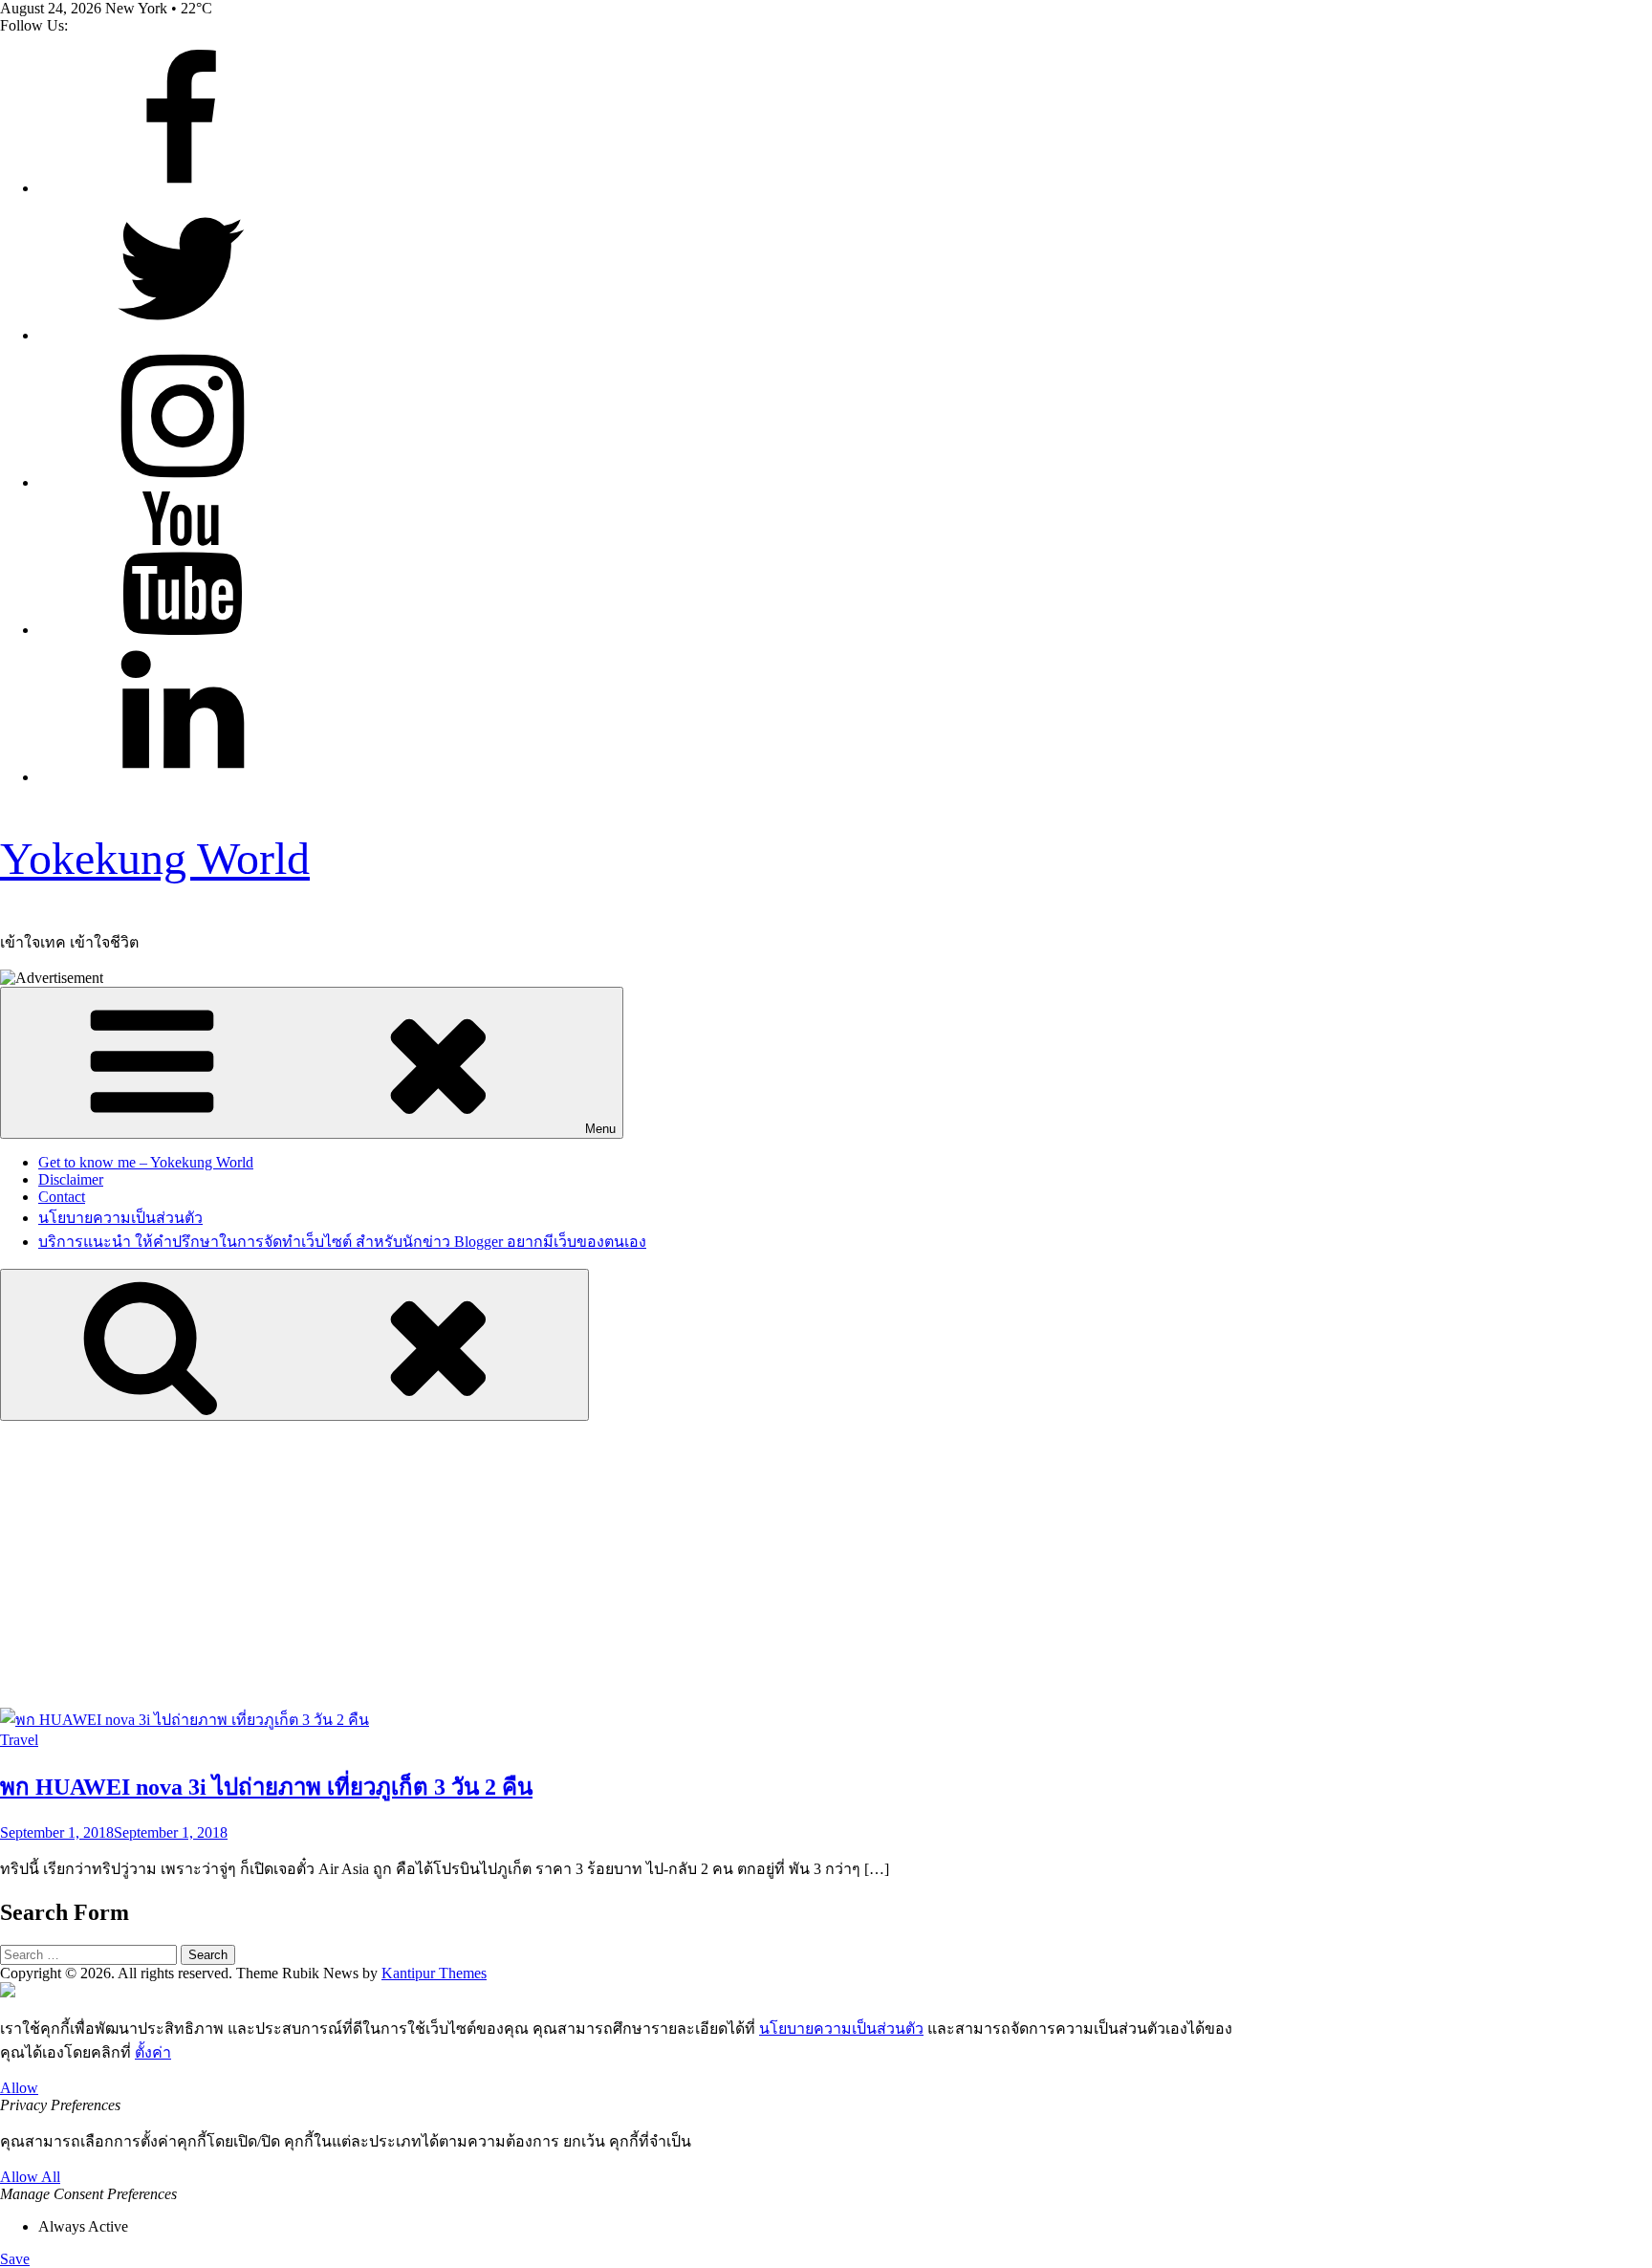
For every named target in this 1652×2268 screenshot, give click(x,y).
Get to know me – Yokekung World (146, 1162)
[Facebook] (182, 188)
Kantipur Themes (434, 1973)
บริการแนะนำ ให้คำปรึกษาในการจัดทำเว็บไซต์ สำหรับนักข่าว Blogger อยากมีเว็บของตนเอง (342, 1242)
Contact (62, 1197)
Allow (19, 2088)
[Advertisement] (826, 1564)
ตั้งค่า (153, 2052)
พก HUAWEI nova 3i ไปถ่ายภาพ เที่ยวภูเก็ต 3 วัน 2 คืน (266, 1787)
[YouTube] (182, 630)
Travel (19, 1740)
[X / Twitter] (182, 335)
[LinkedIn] (182, 777)
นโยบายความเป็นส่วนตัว (120, 1218)
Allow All (30, 2177)
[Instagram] (182, 482)
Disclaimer (71, 1179)
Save (15, 2259)
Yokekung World (155, 858)
